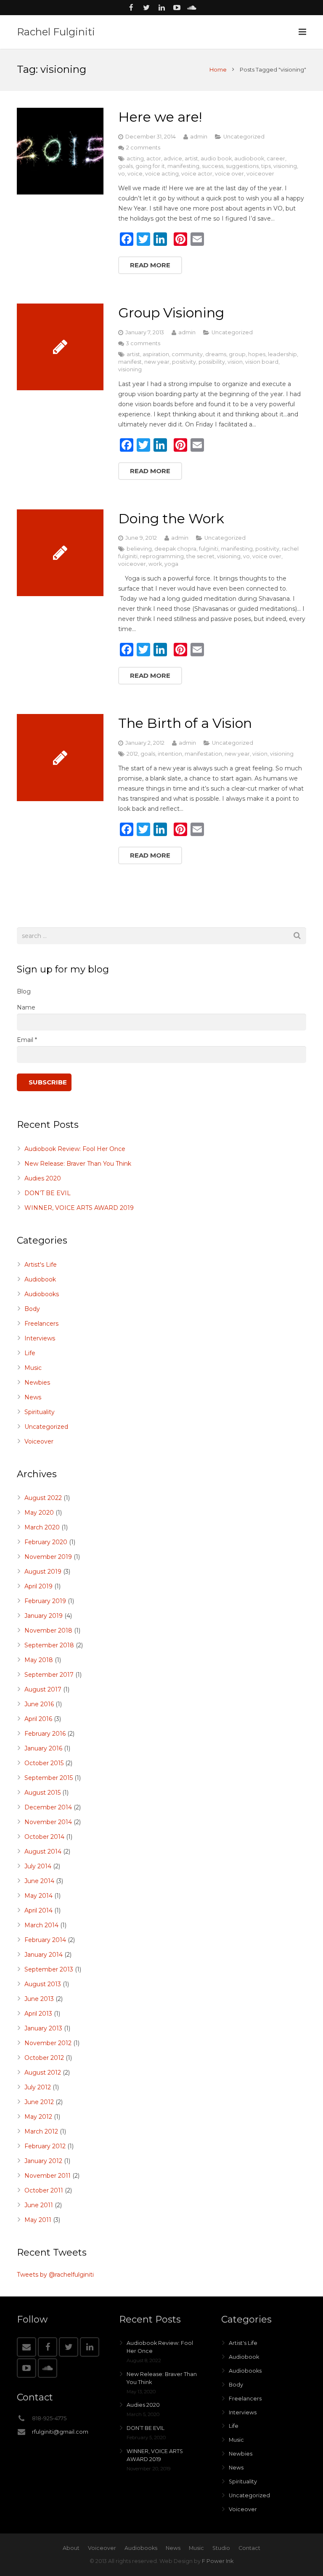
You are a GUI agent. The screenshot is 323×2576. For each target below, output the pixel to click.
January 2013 (43, 2028)
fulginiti (209, 549)
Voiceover (39, 1441)
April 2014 (38, 1910)
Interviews (40, 1338)
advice (173, 159)
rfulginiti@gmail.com (60, 2432)
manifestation (203, 754)
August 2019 (43, 1572)
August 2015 (42, 1793)
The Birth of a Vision (185, 723)
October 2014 (44, 1837)
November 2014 (48, 1822)
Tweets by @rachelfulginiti (55, 2275)
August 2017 (43, 1689)
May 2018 (39, 1660)
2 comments (143, 148)
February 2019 (45, 1601)
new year (157, 362)
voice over (229, 174)
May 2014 (38, 1896)
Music (33, 1368)
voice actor (197, 174)
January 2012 (43, 2161)
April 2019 (38, 1586)
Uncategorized (244, 137)
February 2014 (45, 1940)
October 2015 (44, 1763)
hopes (257, 354)
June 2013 (39, 1999)
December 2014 (48, 1807)
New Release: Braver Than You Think (78, 1164)
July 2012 (38, 2087)
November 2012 (48, 2043)
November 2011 (48, 2176)
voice (135, 174)
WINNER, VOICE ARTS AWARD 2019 (79, 1208)
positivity (184, 362)
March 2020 (42, 1527)
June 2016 (39, 1704)
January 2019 (44, 1616)
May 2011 (38, 2220)
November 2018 (48, 1630)
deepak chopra (175, 549)
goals (126, 166)
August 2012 (43, 2073)
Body (32, 1309)
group (237, 354)
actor (154, 159)
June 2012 (39, 2102)
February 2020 (46, 1542)
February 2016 (45, 1734)
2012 (132, 754)
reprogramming (162, 556)
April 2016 (38, 1719)
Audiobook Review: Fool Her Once (75, 1149)
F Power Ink (218, 2561)
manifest (130, 362)
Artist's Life (41, 1265)
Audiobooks (42, 1294)
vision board (262, 362)
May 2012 (38, 2117)
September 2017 (49, 1675)
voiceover (260, 174)
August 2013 (43, 1984)
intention (170, 754)
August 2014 (43, 1851)
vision (235, 362)
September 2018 (49, 1645)
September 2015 (49, 1778)
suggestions (242, 166)
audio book (216, 159)
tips (266, 166)
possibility (212, 362)
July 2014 (38, 1866)
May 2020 (39, 1513)
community (187, 354)
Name (26, 1007)
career (276, 159)
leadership (282, 354)
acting (135, 159)
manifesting (183, 166)
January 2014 (44, 1955)
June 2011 (39, 2205)
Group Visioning (171, 313)
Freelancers (41, 1324)
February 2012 (45, 2146)
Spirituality (40, 1412)
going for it (150, 166)
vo (122, 174)
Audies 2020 (43, 1178)
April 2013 (38, 2014)
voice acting (162, 174)
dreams (216, 354)
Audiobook (40, 1279)
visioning (285, 166)
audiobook (249, 159)
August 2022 (43, 1498)
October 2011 (44, 2190)
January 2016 (43, 1748)
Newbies (37, 1383)
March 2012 (41, 2131)
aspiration (156, 354)
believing (139, 549)
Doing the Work (171, 518)
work (155, 564)
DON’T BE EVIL (48, 1193)
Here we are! (160, 117)
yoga (171, 564)
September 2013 (49, 1969)
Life (30, 1353)
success (213, 166)
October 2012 (44, 2058)
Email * (27, 1040)
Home (218, 69)
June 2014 (39, 1881)
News (33, 1397)
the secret (200, 556)
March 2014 (41, 1925)
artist (191, 159)
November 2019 (48, 1557)
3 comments (143, 343)
